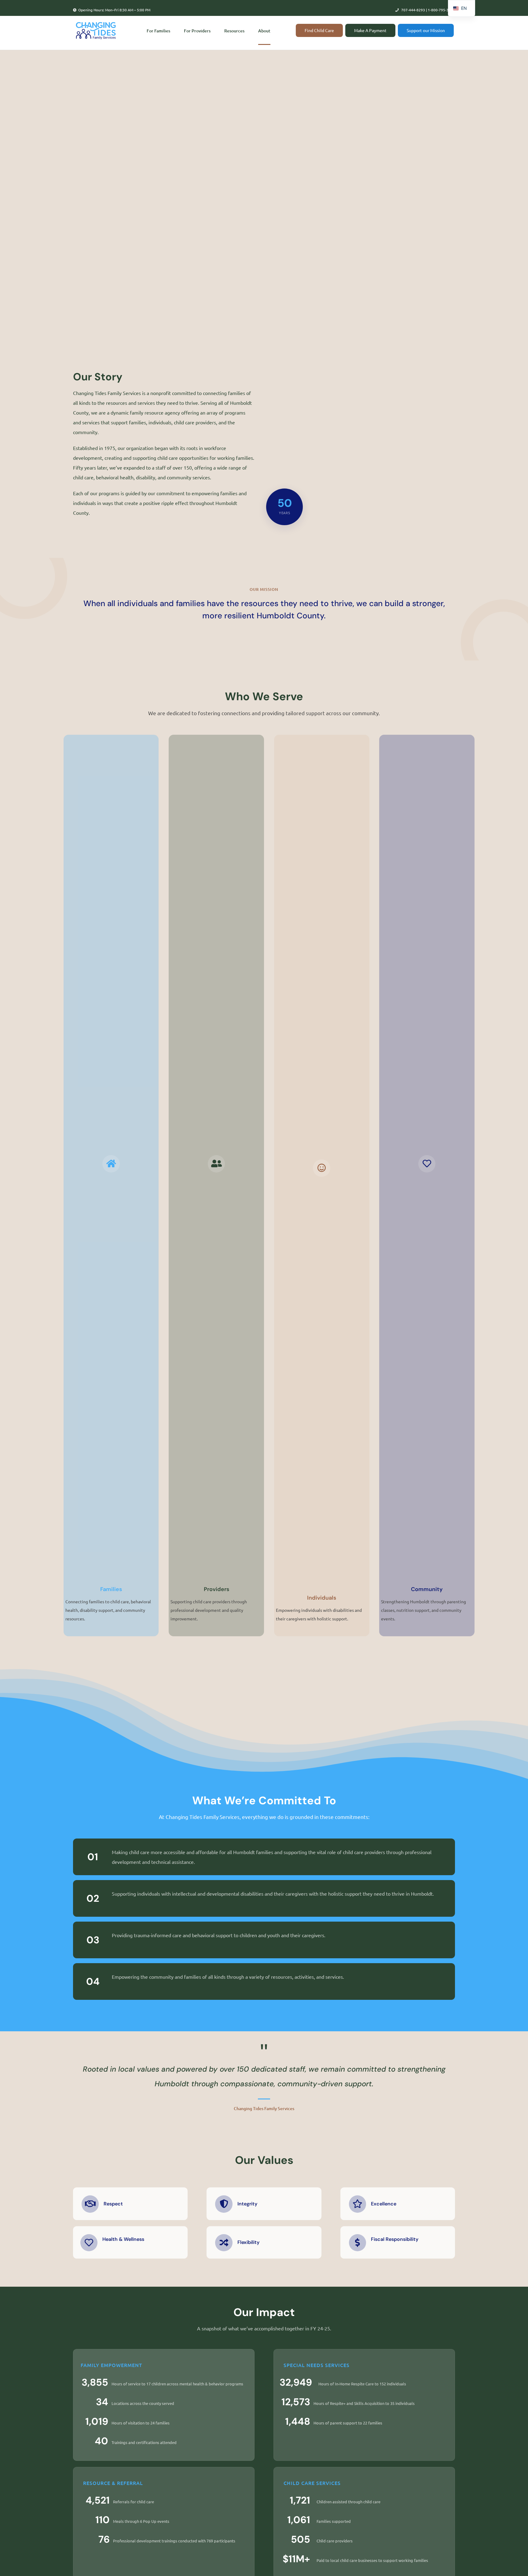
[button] (158, 30)
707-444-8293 (413, 10)
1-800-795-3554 (441, 10)
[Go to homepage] (98, 30)
